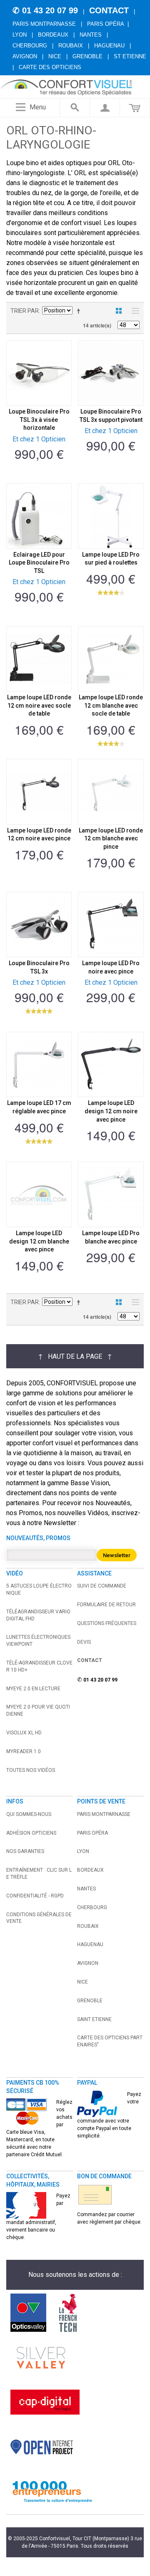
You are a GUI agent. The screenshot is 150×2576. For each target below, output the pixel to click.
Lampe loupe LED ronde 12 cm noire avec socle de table (39, 705)
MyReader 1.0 (24, 1751)
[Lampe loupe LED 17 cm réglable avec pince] (39, 1064)
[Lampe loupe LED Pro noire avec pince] (111, 925)
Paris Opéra (106, 24)
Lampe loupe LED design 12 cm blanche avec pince (39, 1241)
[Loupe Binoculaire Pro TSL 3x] (39, 925)
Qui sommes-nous (29, 1814)
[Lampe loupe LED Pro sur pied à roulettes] (111, 516)
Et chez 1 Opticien (39, 439)
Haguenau (109, 46)
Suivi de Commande (102, 1586)
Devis (84, 1642)
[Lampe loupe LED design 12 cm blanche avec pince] (39, 1194)
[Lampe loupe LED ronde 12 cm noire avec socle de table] (39, 659)
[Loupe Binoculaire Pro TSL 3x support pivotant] (111, 373)
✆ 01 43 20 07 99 (45, 10)
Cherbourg (30, 46)
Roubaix (71, 46)
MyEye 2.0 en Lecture (33, 1689)
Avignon (25, 56)
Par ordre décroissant (80, 311)
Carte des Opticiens (50, 67)
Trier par (25, 311)
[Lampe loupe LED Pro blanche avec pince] (111, 1194)
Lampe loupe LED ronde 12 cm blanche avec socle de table (111, 705)
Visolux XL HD (24, 1733)
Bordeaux (53, 35)
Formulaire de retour (106, 1605)
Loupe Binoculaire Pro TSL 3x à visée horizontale (39, 420)
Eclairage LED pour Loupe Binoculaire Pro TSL (39, 563)
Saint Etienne (94, 2019)
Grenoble (87, 56)
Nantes (91, 35)
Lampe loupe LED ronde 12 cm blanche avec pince (111, 838)
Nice (55, 56)
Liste (133, 311)
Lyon (20, 35)
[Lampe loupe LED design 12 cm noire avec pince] (111, 1064)
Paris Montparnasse (44, 24)
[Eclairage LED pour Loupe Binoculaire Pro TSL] (39, 516)
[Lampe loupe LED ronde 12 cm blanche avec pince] (111, 791)
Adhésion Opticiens (31, 1833)
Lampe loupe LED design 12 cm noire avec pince (111, 1111)
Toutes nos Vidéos (31, 1770)
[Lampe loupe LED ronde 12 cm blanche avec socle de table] (111, 659)
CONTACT (109, 10)
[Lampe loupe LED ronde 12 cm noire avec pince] (39, 791)
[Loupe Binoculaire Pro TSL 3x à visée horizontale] (39, 373)
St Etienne (130, 56)
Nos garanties (25, 1851)
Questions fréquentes (107, 1623)
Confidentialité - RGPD (35, 1896)
